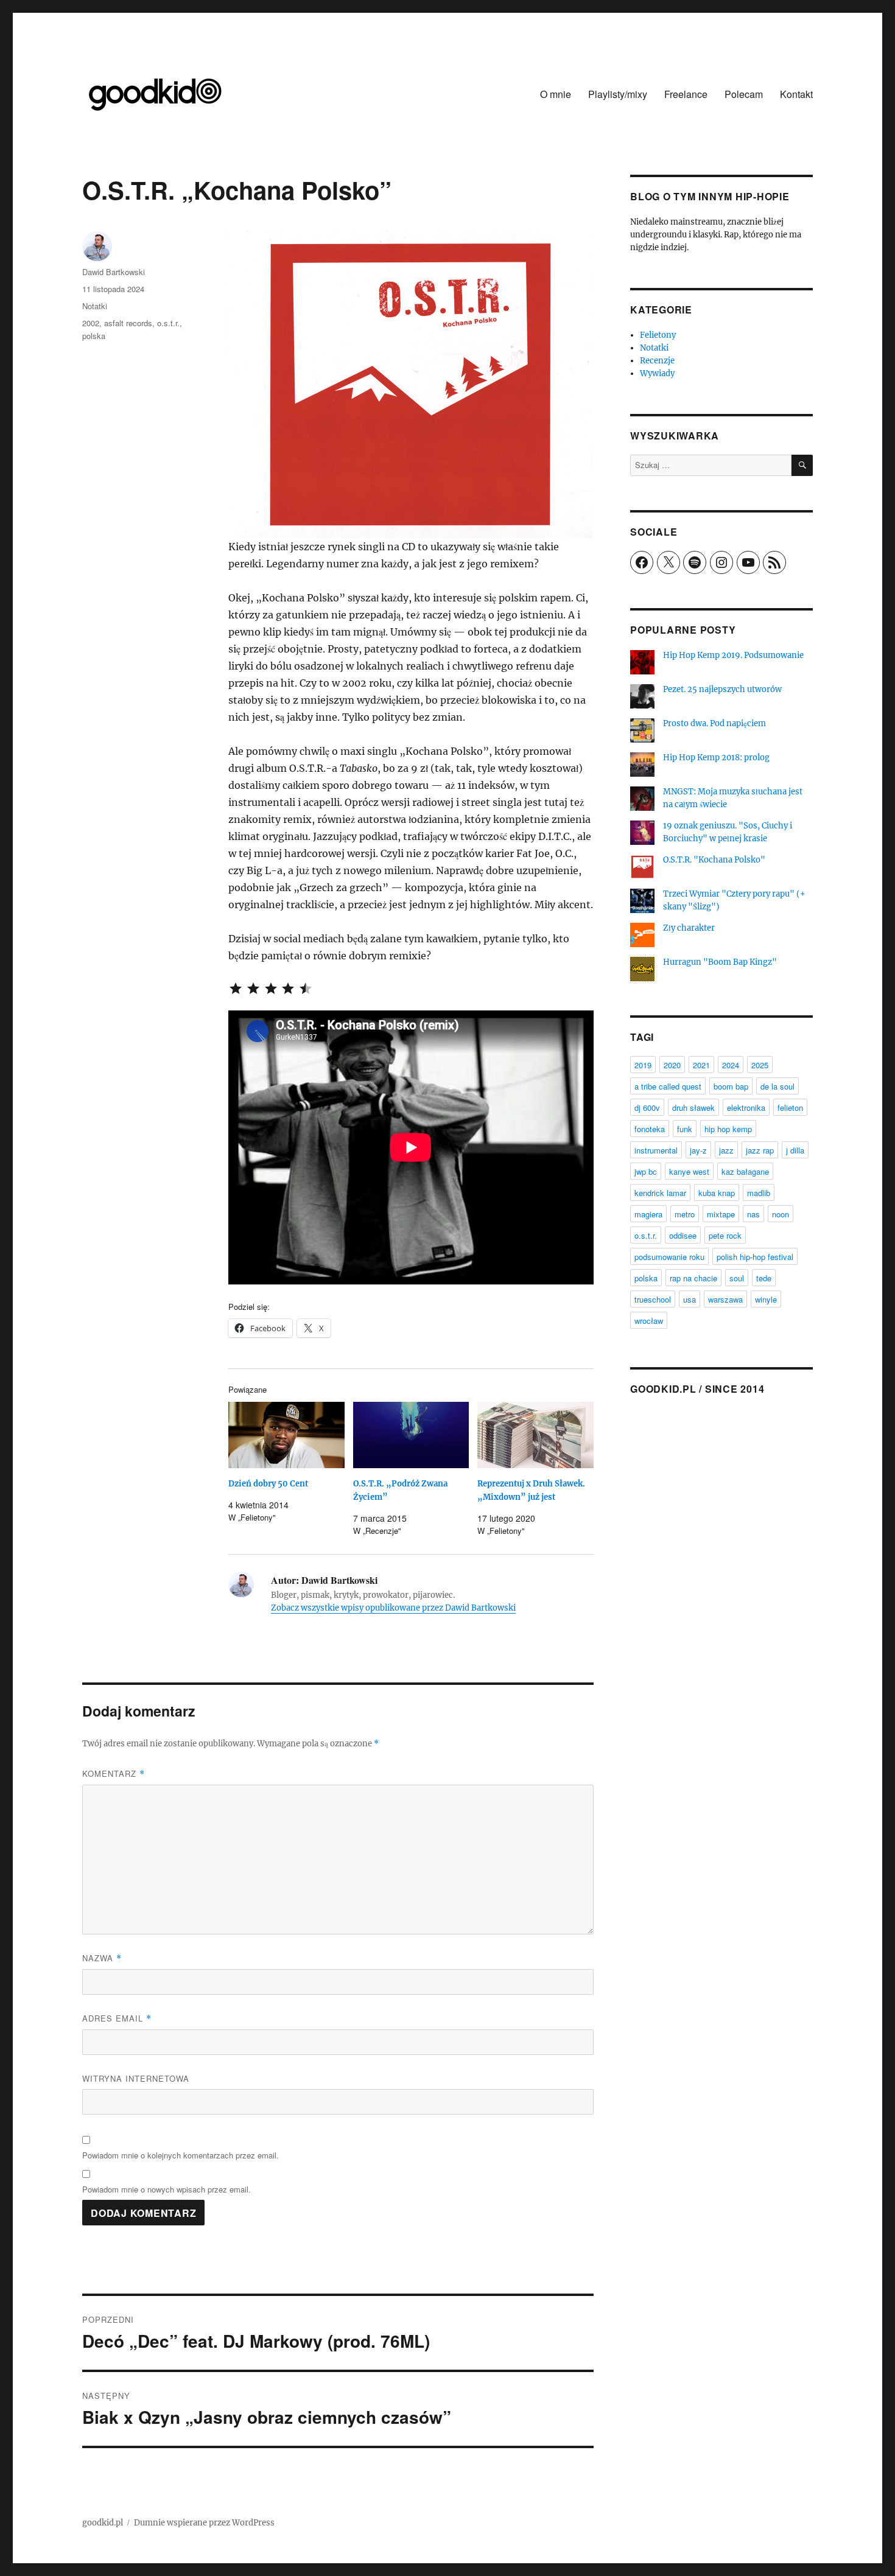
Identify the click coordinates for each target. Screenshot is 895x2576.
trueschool (653, 1299)
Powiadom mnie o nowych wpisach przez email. (167, 2189)
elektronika (746, 1108)
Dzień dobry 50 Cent (268, 1484)
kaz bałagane (745, 1171)
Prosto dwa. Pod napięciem (714, 723)
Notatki (95, 306)
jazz (726, 1150)
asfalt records (128, 323)
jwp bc (646, 1171)
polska (94, 336)
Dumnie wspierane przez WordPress (204, 2523)
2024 (731, 1065)
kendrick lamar (660, 1193)
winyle (766, 1299)
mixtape (721, 1214)
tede (764, 1278)
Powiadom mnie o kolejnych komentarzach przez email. (181, 2155)
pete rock (725, 1235)
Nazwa (102, 1958)
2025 (760, 1065)
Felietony (658, 335)
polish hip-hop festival (755, 1257)
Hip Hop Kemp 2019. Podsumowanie (733, 655)
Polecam (744, 94)
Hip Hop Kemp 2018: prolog (716, 758)
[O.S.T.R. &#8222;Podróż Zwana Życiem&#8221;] (411, 1435)
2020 (672, 1065)
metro (685, 1214)
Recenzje (657, 361)
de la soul (777, 1086)
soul (737, 1278)
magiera (648, 1214)
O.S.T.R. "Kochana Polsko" (714, 860)
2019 (643, 1065)
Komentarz (114, 1773)
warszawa (725, 1299)
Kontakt (796, 94)
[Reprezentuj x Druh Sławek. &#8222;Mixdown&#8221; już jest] (535, 1435)
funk (685, 1129)
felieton (790, 1108)
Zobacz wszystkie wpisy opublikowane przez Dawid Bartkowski (393, 1608)
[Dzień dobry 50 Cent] (286, 1435)
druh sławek (693, 1108)
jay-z (698, 1150)
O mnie (556, 94)
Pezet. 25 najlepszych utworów (722, 689)
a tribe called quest (668, 1086)
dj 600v (647, 1108)
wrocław (649, 1321)
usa (690, 1299)
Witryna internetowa (136, 2078)
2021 (701, 1065)
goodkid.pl (103, 2523)
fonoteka (650, 1129)
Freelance (686, 94)
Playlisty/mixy (618, 94)
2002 (91, 323)
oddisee (683, 1235)
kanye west (689, 1171)
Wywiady (657, 373)
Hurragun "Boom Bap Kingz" (720, 962)
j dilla (795, 1150)
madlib (759, 1193)
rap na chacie (693, 1278)
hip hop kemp (728, 1129)
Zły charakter (689, 928)
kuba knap (717, 1193)
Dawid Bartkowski (114, 272)
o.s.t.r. (168, 323)
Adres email (117, 2018)
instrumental (656, 1150)
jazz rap (760, 1150)
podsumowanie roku (669, 1257)
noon (781, 1214)
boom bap (731, 1086)
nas (753, 1214)
